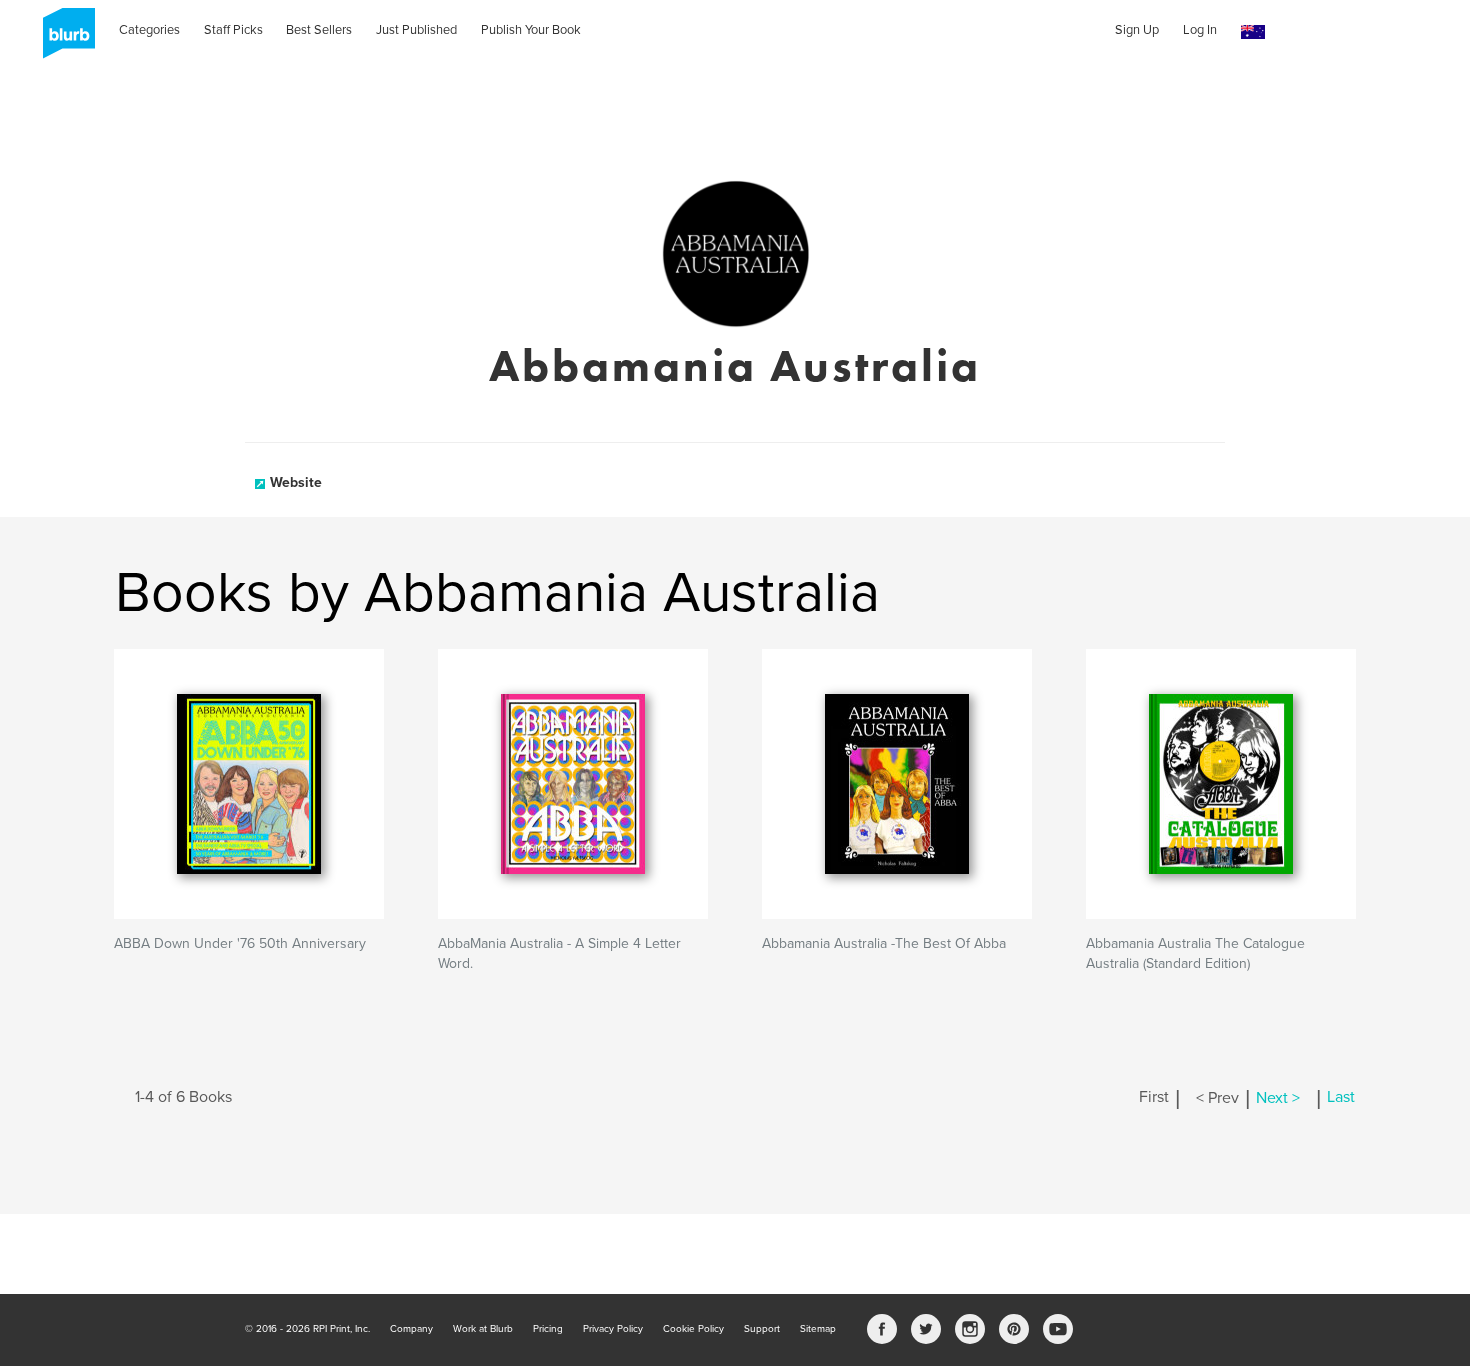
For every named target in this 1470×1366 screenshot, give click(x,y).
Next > (1278, 1098)
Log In (1200, 30)
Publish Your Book (531, 30)
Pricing (548, 1329)
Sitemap (818, 1329)
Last (1341, 1098)
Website (296, 482)
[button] (1253, 32)
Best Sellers (319, 30)
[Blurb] (63, 40)
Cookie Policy (693, 1329)
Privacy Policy (613, 1329)
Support (762, 1329)
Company (411, 1329)
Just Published (416, 30)
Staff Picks (233, 30)
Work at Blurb (483, 1329)
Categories (149, 30)
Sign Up (1137, 30)
